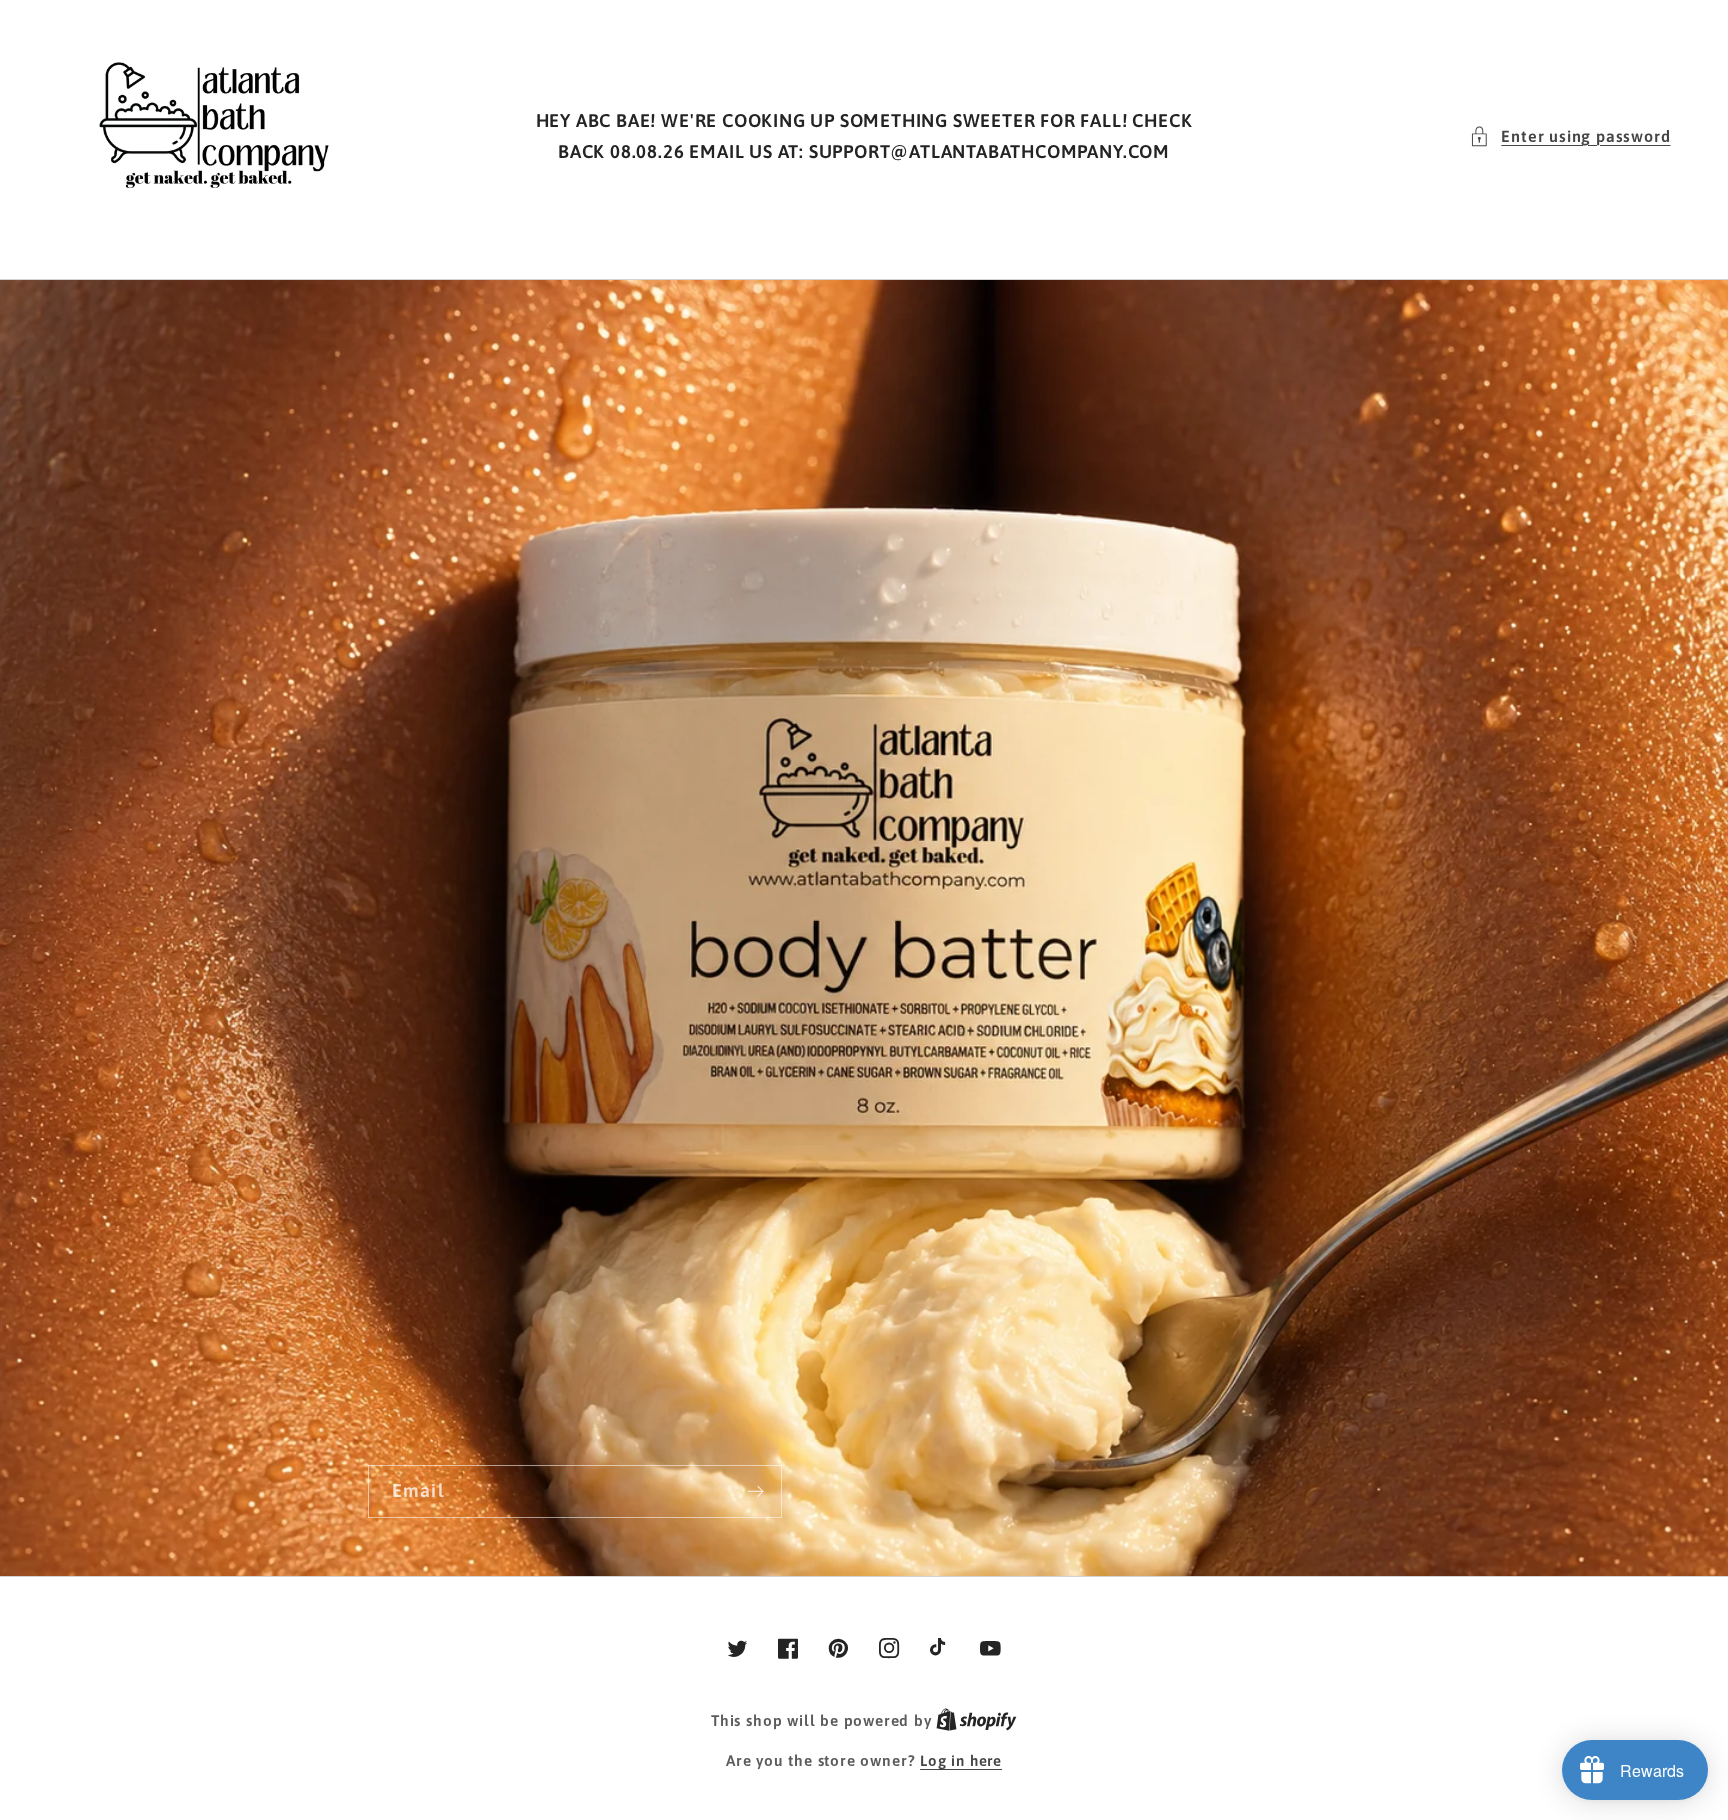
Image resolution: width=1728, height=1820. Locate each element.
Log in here (961, 1760)
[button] (1569, 136)
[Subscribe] (755, 1492)
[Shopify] (976, 1720)
